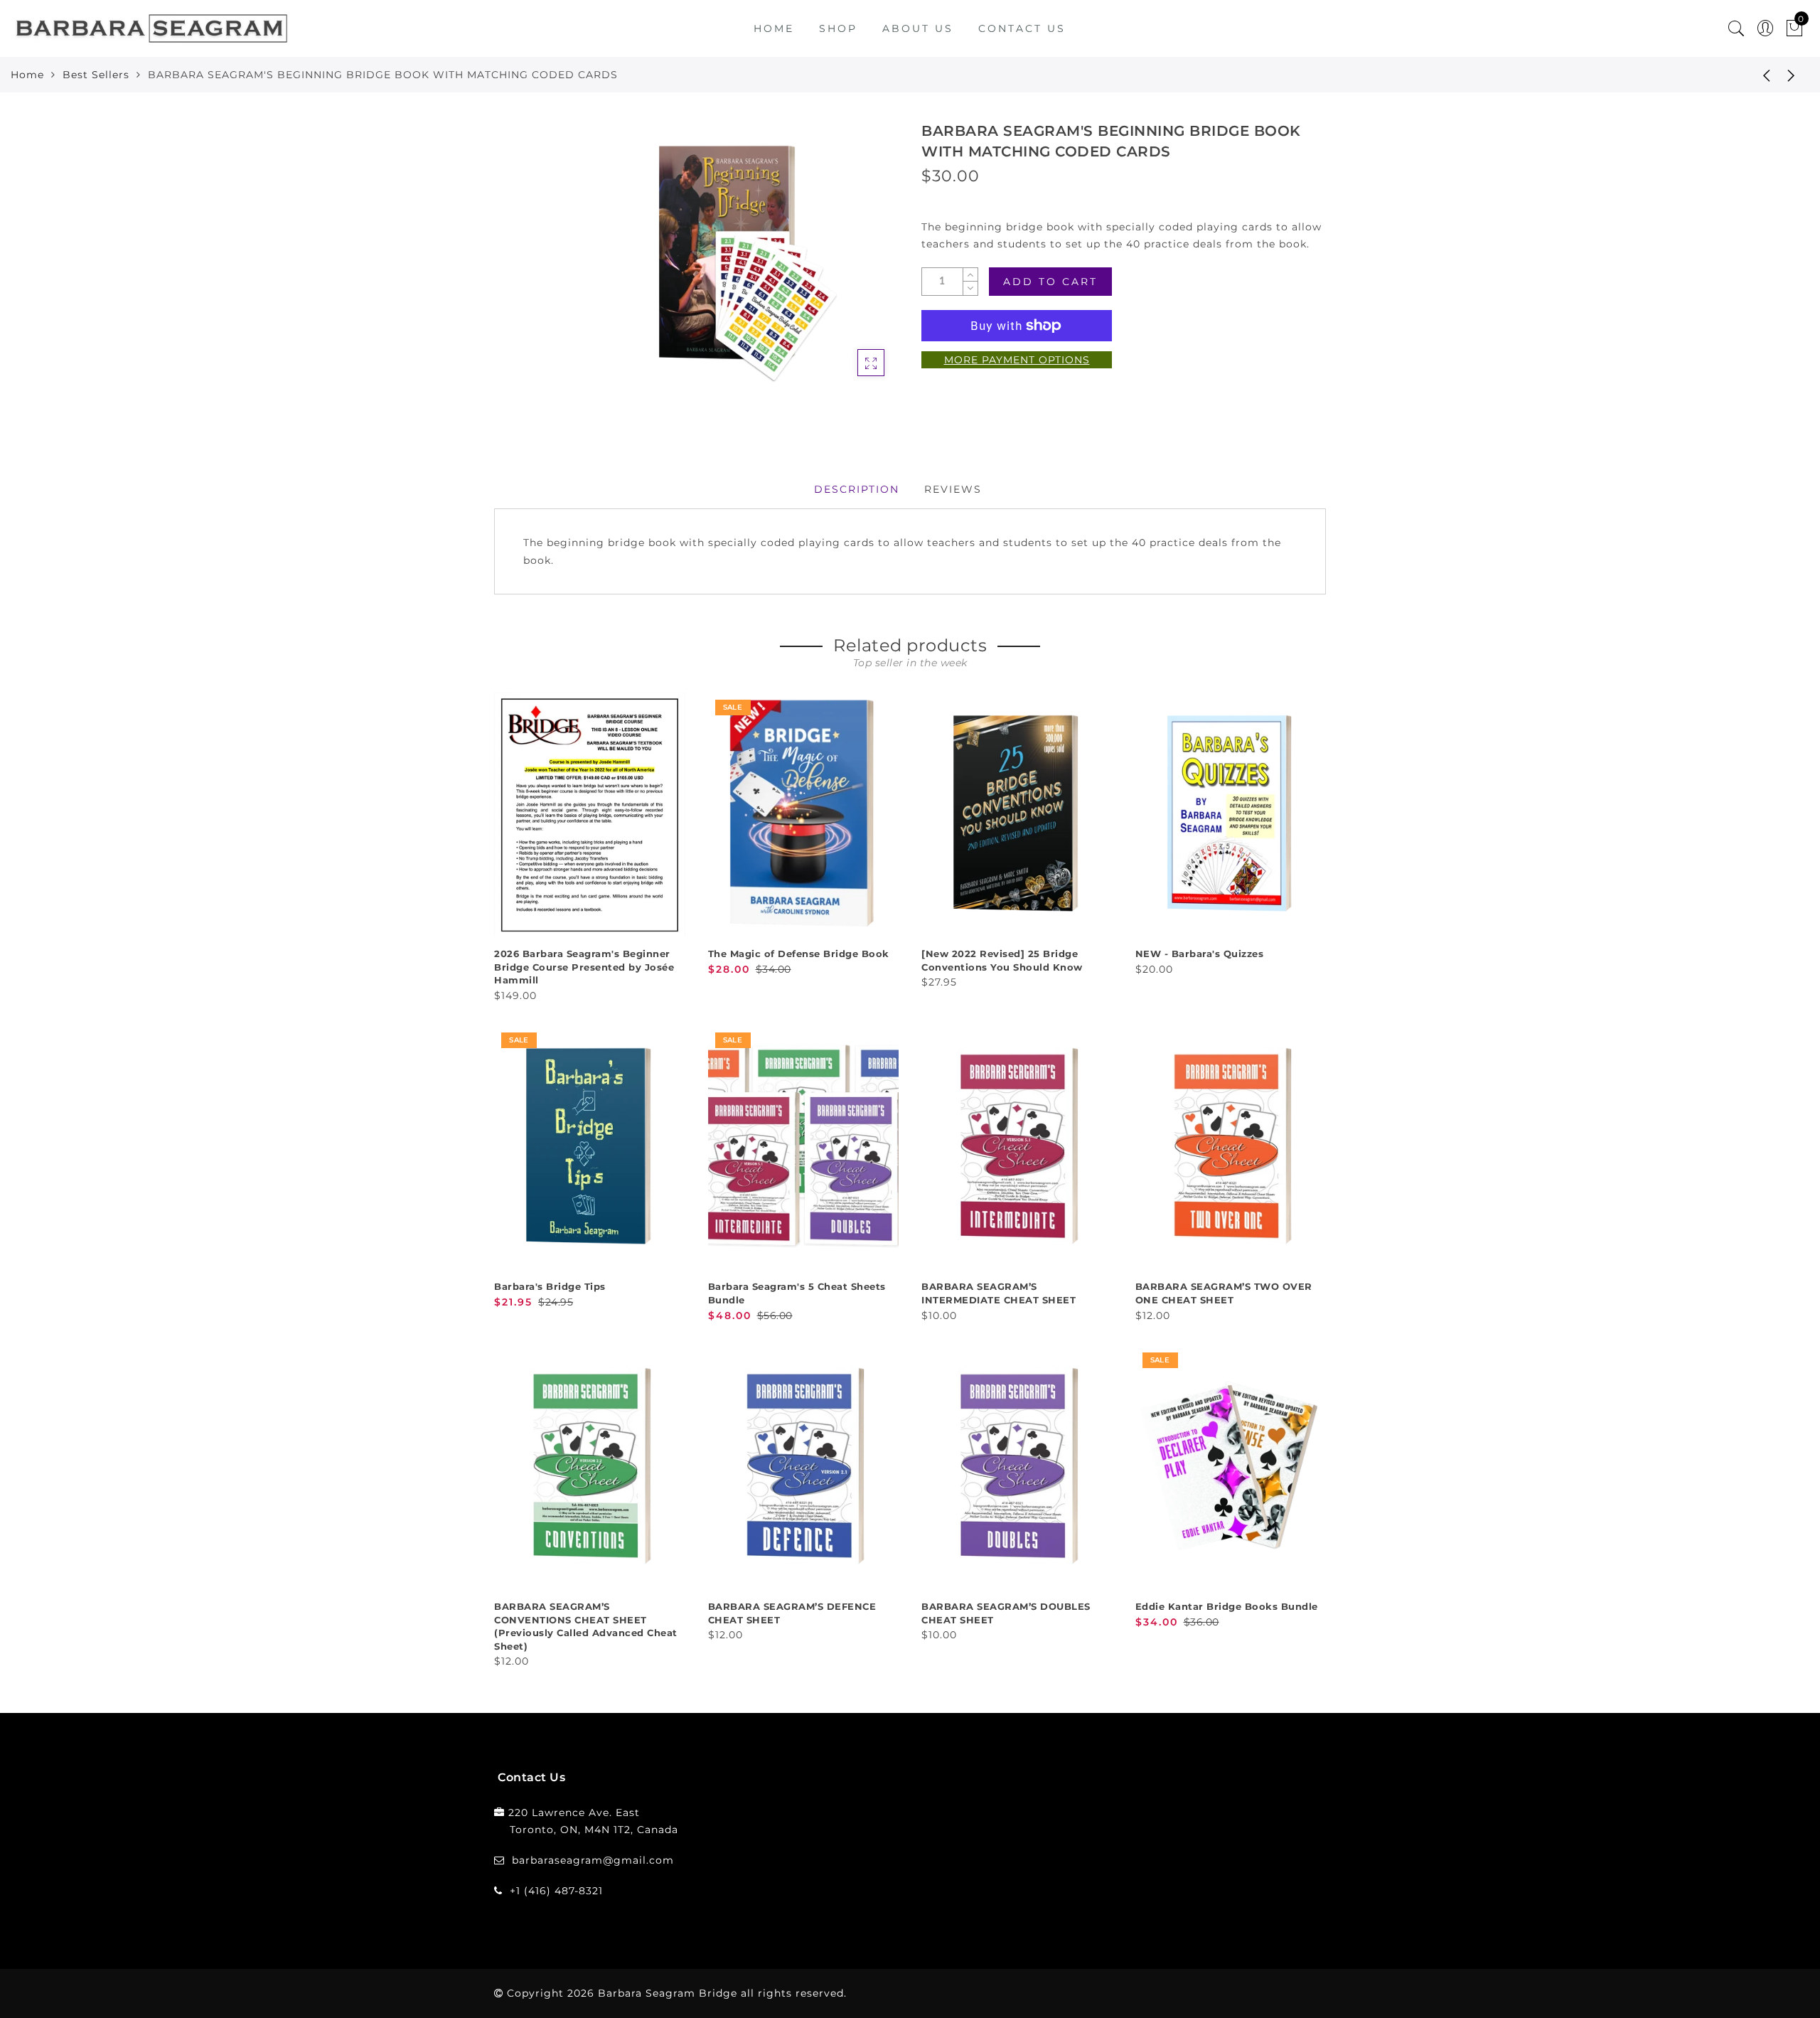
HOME (774, 28)
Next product (1792, 75)
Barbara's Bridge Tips (550, 1286)
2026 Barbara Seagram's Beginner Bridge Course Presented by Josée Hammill (584, 967)
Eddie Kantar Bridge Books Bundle (1227, 1606)
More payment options (1017, 360)
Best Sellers (96, 75)
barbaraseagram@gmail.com (593, 1860)
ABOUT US (918, 28)
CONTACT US (1022, 28)
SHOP (838, 28)
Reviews (953, 489)
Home (27, 75)
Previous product (1756, 75)
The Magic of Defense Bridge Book (799, 954)
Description (857, 489)
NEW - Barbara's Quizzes (1200, 954)
